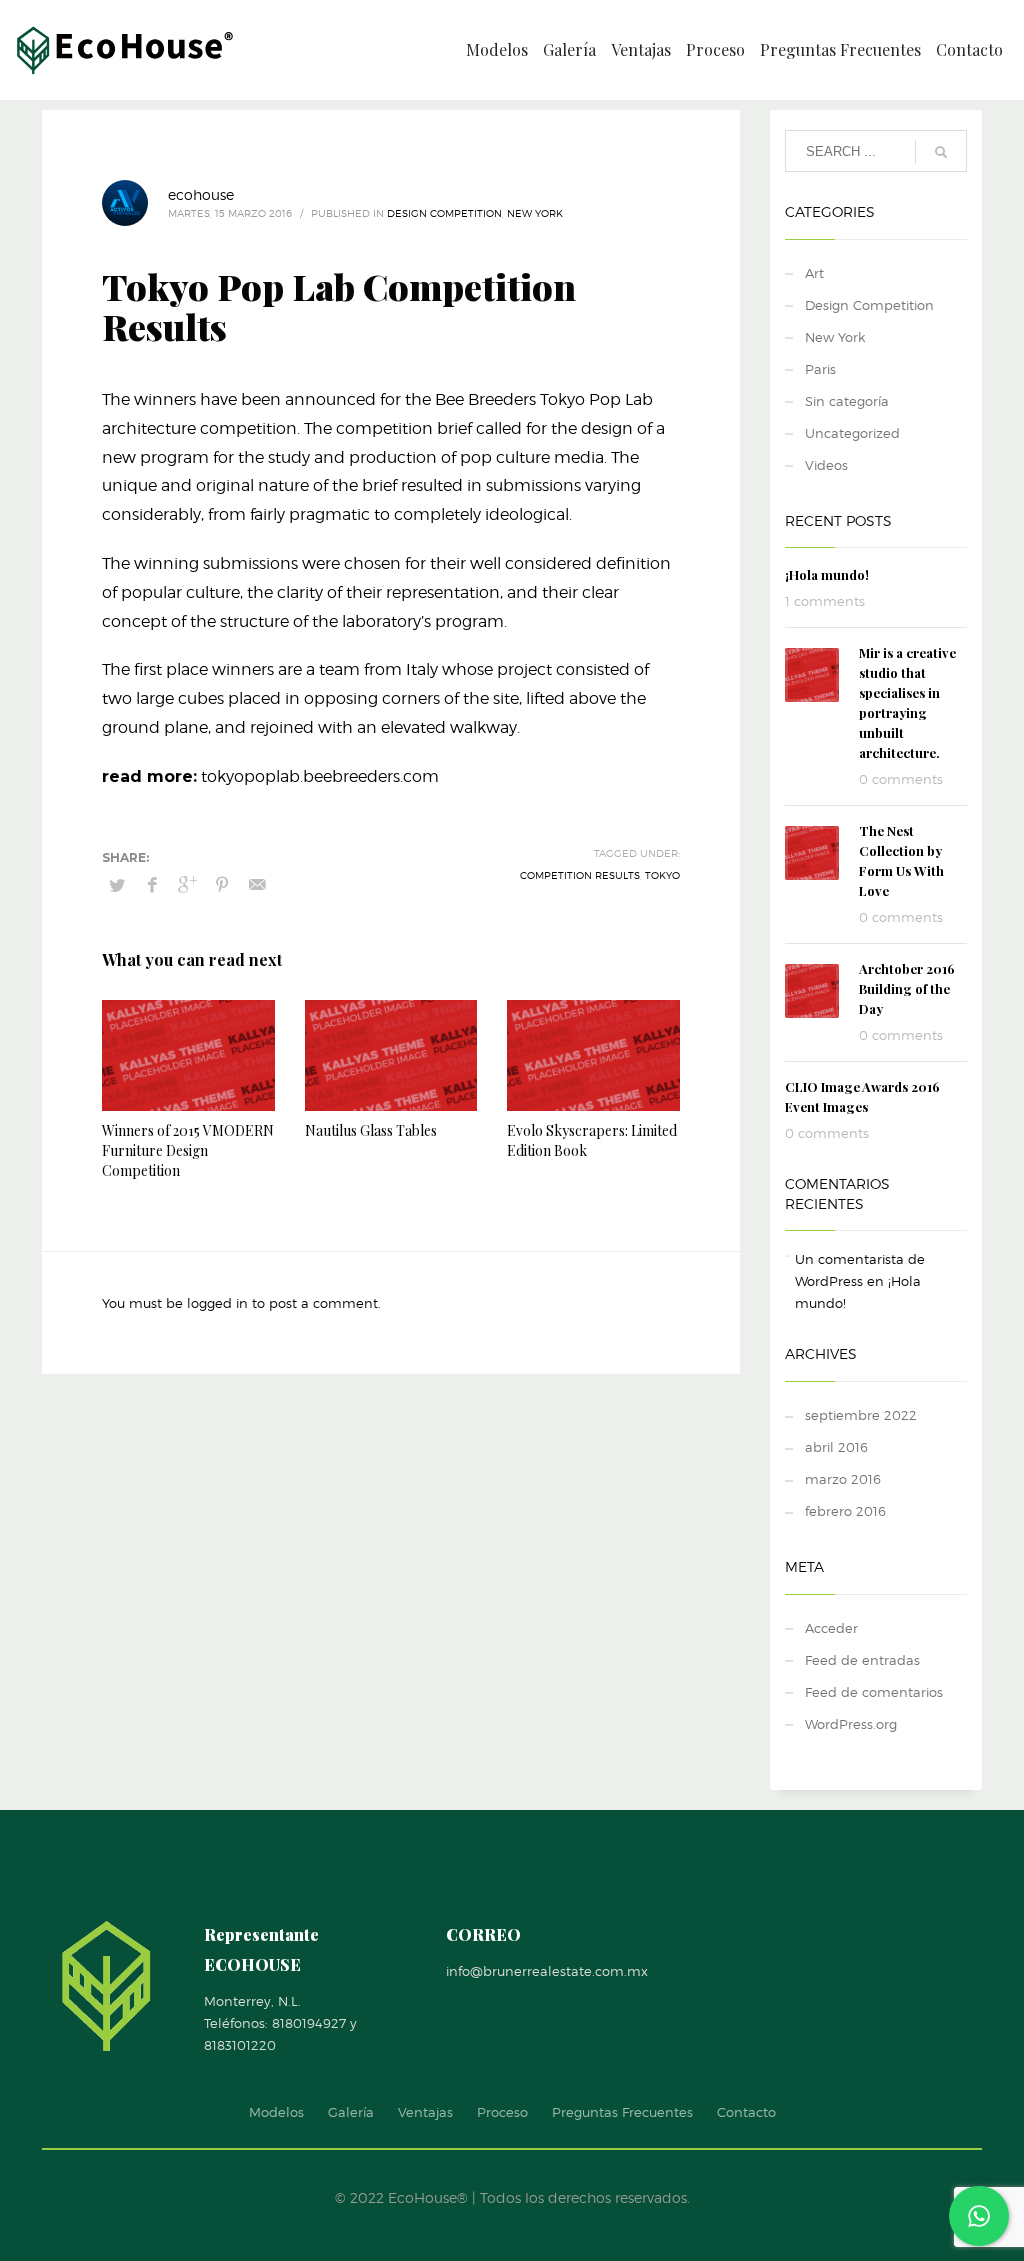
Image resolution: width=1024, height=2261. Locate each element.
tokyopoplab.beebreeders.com (320, 776)
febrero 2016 (845, 1511)
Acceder (831, 1628)
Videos (826, 465)
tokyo (662, 875)
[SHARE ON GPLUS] (187, 885)
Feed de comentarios (874, 1692)
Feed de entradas (862, 1660)
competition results (580, 875)
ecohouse (201, 194)
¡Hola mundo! (827, 574)
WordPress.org (851, 1724)
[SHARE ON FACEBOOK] (152, 885)
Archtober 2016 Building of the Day (907, 988)
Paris (820, 369)
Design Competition (444, 213)
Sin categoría (847, 401)
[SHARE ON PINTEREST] (222, 885)
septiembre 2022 (861, 1415)
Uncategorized (852, 433)
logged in (219, 1303)
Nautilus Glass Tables (371, 1130)
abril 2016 (836, 1447)
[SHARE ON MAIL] (257, 885)
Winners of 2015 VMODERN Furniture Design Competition (188, 1150)
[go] (941, 152)
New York (535, 213)
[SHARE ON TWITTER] (117, 885)
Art (814, 273)
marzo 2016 (843, 1479)
